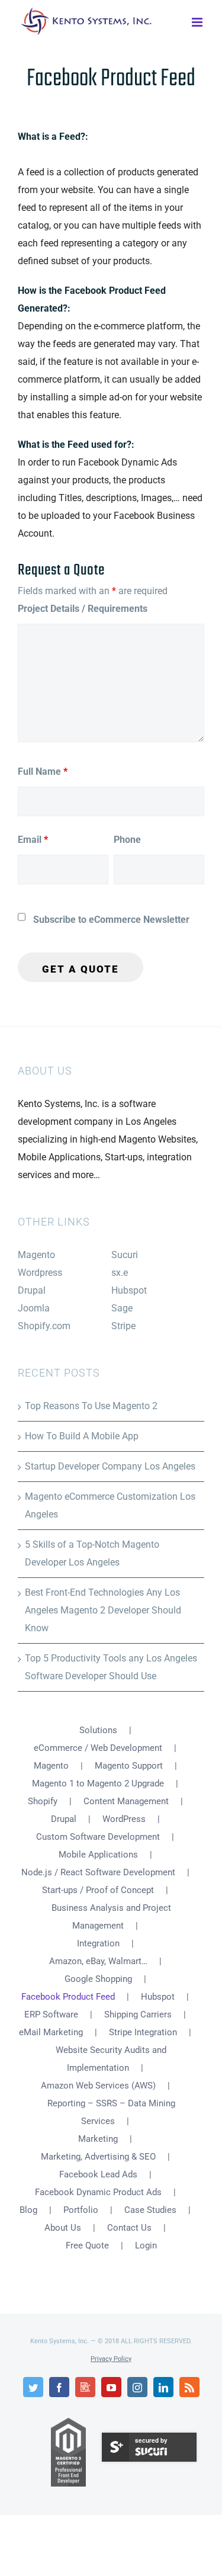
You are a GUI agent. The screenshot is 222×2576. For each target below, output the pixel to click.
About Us (63, 2228)
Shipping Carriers (138, 2014)
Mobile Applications (98, 1855)
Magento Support (129, 1766)
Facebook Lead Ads (98, 2174)
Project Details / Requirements (83, 609)
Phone (127, 840)
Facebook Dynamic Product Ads (98, 2192)
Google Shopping (98, 1979)
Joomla (34, 1308)
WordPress (124, 1819)
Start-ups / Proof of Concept (98, 1890)
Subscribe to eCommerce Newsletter (111, 920)
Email (33, 840)
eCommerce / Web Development (98, 1748)
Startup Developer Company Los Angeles (110, 1466)
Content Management (126, 1801)
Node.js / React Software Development (98, 1872)
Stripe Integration (143, 2032)
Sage (122, 1308)
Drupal (32, 1290)
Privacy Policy (111, 2359)
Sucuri (125, 1255)
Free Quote (87, 2245)
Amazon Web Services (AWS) (98, 2086)
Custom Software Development (98, 1837)
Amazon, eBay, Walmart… (98, 1961)
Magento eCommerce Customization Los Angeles (110, 1505)
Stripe (123, 1326)
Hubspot (129, 1290)
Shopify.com (44, 1326)
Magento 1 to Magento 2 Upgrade (98, 1783)
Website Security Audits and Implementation (111, 2059)
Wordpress (40, 1273)
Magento (36, 1255)
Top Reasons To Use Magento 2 (91, 1406)
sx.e (120, 1273)
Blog (28, 2210)
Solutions (98, 1730)
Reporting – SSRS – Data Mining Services (111, 2112)
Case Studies (150, 2210)
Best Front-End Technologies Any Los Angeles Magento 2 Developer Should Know (103, 1610)
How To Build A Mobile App (82, 1436)
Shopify (43, 1801)
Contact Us (129, 2228)
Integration (98, 1943)
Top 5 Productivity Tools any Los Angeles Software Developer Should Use (111, 1667)
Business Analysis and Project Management (111, 1917)
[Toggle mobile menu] (198, 21)
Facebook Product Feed (68, 1997)
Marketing (98, 2139)
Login (146, 2245)
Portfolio (81, 2210)
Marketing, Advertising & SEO (98, 2157)
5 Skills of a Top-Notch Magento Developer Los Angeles (92, 1553)
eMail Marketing (51, 2032)
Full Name (43, 771)
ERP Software (51, 2014)
